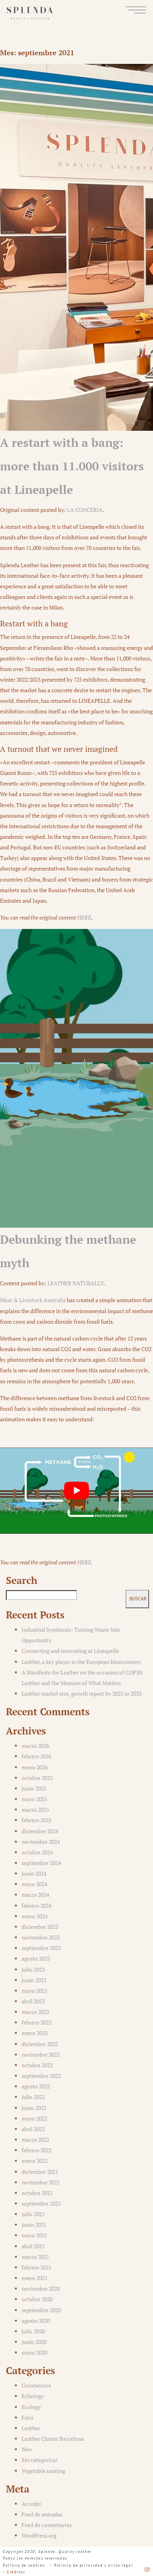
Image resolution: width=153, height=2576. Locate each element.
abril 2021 (33, 2246)
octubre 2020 (37, 2299)
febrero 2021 (36, 2267)
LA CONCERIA (85, 510)
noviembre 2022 (41, 2054)
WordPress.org (39, 2535)
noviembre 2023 (41, 1937)
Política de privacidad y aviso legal (94, 2565)
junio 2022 (34, 2108)
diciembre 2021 (40, 2172)
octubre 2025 (37, 1778)
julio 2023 (33, 1969)
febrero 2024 (36, 1906)
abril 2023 (33, 2001)
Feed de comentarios (47, 2525)
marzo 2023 (35, 2012)
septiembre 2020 (41, 2310)
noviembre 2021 (41, 2182)
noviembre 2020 (41, 2288)
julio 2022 (33, 2097)
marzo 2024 (35, 1895)
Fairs (27, 2417)
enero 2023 (35, 2033)
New (27, 2449)
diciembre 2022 (40, 2044)
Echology (33, 2396)
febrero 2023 (36, 2022)
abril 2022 (33, 2129)
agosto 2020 (36, 2321)
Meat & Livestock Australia (33, 1300)
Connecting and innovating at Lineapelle (70, 1651)
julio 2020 (33, 2331)
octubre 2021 (37, 2193)
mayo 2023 (34, 1991)
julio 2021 (33, 2214)
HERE (84, 917)
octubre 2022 (37, 2065)
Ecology (31, 2407)
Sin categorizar (40, 2460)
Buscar (138, 1599)
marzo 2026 (35, 1746)
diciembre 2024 (40, 1831)
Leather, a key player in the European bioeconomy (81, 1662)
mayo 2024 (34, 1884)
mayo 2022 (34, 2118)
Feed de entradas (42, 2514)
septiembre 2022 (41, 2076)
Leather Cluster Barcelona (53, 2439)
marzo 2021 (35, 2257)
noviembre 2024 (41, 1842)
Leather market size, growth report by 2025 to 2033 (82, 1693)
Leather (31, 2428)
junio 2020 (34, 2342)
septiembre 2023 (41, 1948)
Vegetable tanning (43, 2471)
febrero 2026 (36, 1756)
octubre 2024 (37, 1852)
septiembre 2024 (41, 1863)
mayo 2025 (34, 1799)
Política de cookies (24, 2565)
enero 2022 (35, 2161)
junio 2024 (34, 1873)
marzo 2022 (35, 2140)
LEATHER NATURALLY (76, 1283)
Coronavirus (36, 2385)
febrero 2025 (36, 1820)
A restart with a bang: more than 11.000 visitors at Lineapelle (72, 466)
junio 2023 (34, 1980)
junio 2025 (34, 1788)
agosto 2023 (36, 1958)
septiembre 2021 (41, 2203)
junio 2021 (34, 2225)
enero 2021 (35, 2278)
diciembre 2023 (40, 1927)
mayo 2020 (34, 2352)
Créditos (16, 2572)
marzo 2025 (35, 1810)
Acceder (31, 2504)
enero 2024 (35, 1916)
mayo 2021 (34, 2235)
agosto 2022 (36, 2086)
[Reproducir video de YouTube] (76, 1490)
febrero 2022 (36, 2150)
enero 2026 (35, 1767)
